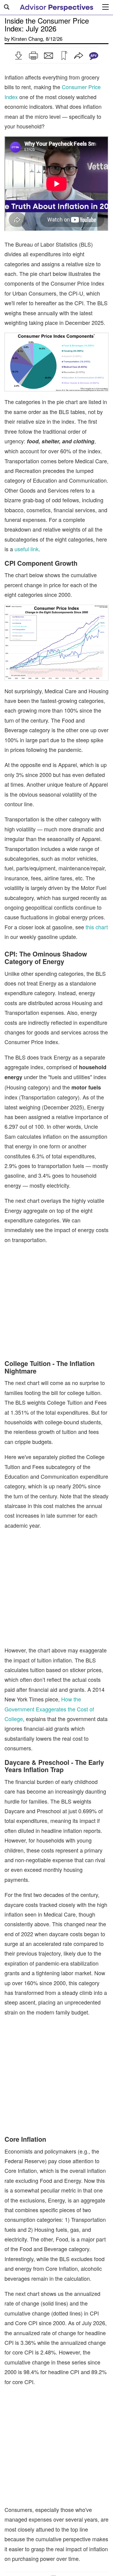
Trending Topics (29, 2555)
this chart (97, 927)
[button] (18, 56)
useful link (27, 549)
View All (64, 2555)
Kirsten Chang (27, 39)
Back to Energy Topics (31, 2518)
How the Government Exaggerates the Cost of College (49, 1652)
